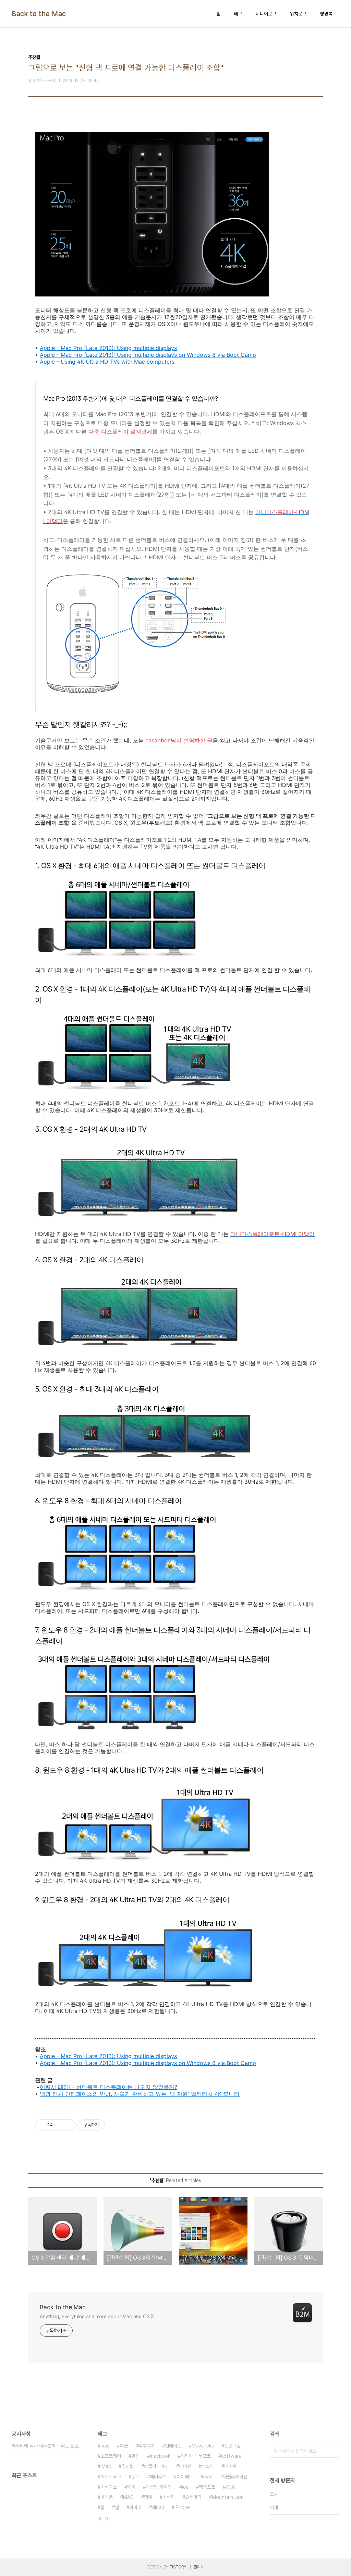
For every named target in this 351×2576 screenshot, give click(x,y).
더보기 (103, 2519)
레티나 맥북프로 (196, 2456)
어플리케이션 (235, 2477)
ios (185, 2487)
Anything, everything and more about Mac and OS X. (98, 2317)
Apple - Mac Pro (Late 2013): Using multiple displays (108, 348)
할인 (135, 2456)
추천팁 (128, 2466)
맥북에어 (146, 2446)
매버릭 (230, 2466)
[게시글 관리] (68, 2125)
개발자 (208, 2466)
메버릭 (169, 2497)
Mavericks (203, 2446)
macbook (160, 2456)
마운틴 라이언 (159, 2487)
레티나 (158, 2507)
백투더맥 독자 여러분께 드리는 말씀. (46, 2446)
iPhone (182, 2507)
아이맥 (135, 2507)
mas (105, 2446)
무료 (135, 2477)
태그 (238, 14)
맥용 (148, 2497)
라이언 (185, 2466)
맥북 (131, 2487)
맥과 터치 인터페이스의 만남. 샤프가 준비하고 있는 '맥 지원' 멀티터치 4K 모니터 (140, 2094)
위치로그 (298, 14)
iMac (106, 2466)
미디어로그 (266, 14)
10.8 (230, 2487)
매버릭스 (158, 2477)
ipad (208, 2477)
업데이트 (173, 2446)
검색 (332, 2451)
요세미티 (193, 2497)
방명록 (326, 14)
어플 (124, 2446)
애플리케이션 (156, 2466)
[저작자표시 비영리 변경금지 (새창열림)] (114, 2125)
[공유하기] (59, 2125)
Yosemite (111, 2477)
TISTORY (178, 2567)
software (231, 2456)
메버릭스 (109, 2487)
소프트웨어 (111, 2456)
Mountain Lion (228, 2497)
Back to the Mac (39, 14)
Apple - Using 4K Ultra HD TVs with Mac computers (107, 362)
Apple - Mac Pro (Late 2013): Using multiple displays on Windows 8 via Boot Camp (148, 355)
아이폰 (107, 2497)
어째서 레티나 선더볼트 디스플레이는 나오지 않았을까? (108, 2087)
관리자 (199, 2567)
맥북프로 (207, 2487)
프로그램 (232, 2446)
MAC (128, 2497)
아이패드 (185, 2477)
